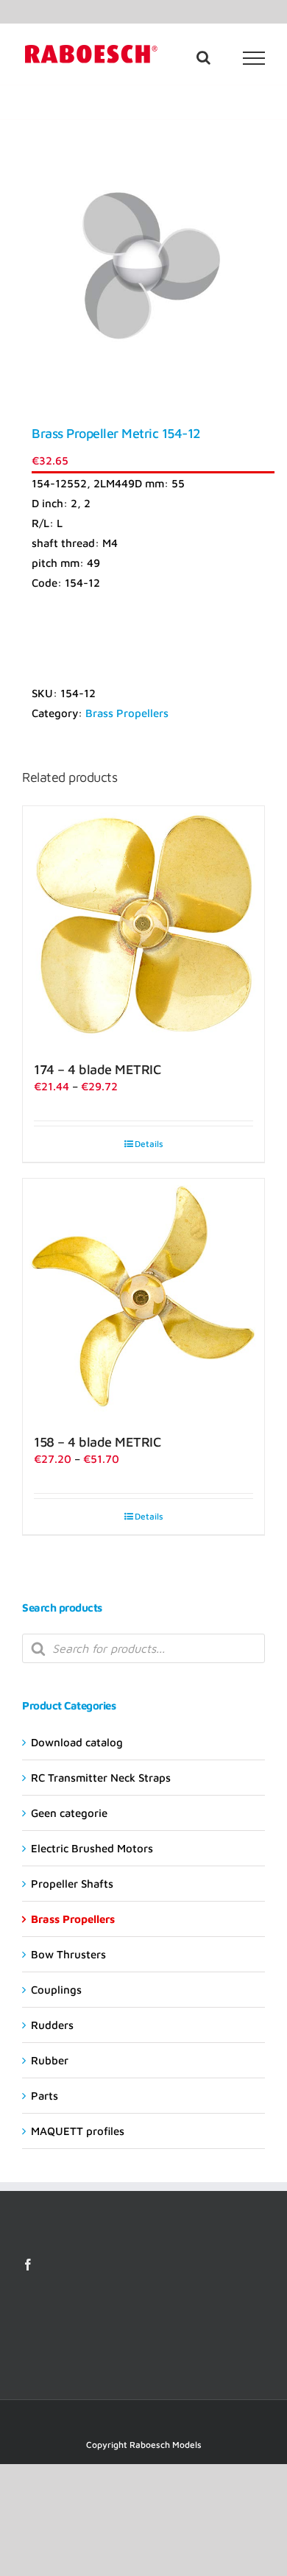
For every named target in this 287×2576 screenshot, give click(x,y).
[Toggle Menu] (254, 58)
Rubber (50, 2060)
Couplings (56, 1990)
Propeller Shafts (72, 1884)
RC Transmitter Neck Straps (101, 1778)
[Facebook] (28, 2265)
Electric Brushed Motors (92, 1848)
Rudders (52, 2025)
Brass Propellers (127, 713)
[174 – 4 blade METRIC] (143, 927)
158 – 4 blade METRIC (97, 1442)
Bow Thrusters (68, 1954)
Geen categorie (69, 1813)
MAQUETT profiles (78, 2131)
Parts (45, 2096)
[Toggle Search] (203, 57)
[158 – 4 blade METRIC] (143, 1299)
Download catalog (77, 1742)
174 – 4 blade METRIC (97, 1069)
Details (149, 1144)
